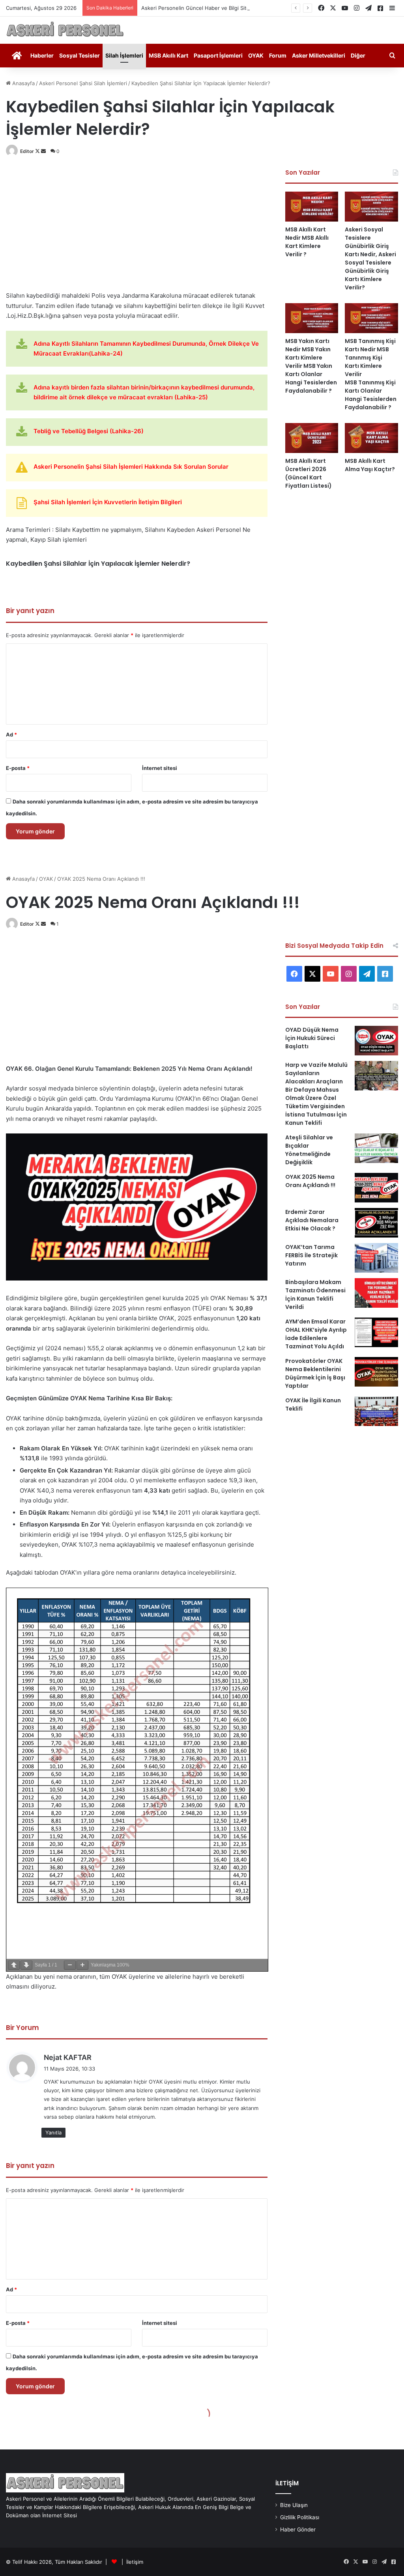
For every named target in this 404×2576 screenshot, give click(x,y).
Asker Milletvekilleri (319, 55)
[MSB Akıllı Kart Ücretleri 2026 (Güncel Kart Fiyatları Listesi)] (312, 438)
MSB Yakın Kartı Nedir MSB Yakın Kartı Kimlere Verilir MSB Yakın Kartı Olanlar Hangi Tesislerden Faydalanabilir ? (311, 366)
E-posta (18, 768)
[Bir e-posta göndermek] (43, 151)
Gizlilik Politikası (300, 2517)
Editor (27, 151)
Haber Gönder (298, 2529)
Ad (11, 734)
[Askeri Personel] (65, 30)
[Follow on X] (38, 151)
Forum (278, 55)
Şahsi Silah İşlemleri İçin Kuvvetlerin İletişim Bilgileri (108, 502)
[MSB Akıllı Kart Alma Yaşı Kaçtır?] (371, 438)
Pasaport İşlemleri (218, 55)
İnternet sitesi (160, 768)
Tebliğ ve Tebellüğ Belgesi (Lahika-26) (89, 431)
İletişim (135, 2562)
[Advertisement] (137, 224)
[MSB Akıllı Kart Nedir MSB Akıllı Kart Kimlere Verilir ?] (312, 207)
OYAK (256, 55)
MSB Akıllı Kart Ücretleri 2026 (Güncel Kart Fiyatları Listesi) (309, 473)
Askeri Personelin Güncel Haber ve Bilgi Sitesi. (198, 8)
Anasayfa (23, 83)
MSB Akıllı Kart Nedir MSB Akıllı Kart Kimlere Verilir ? (307, 242)
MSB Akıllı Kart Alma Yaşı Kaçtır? (370, 465)
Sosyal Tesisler (79, 55)
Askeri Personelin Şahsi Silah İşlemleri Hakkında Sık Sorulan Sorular (131, 467)
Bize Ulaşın (294, 2505)
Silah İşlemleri (124, 55)
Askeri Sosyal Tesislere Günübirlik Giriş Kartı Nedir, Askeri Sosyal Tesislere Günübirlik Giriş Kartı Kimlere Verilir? (370, 258)
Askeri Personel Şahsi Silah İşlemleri (83, 83)
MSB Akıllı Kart (168, 55)
